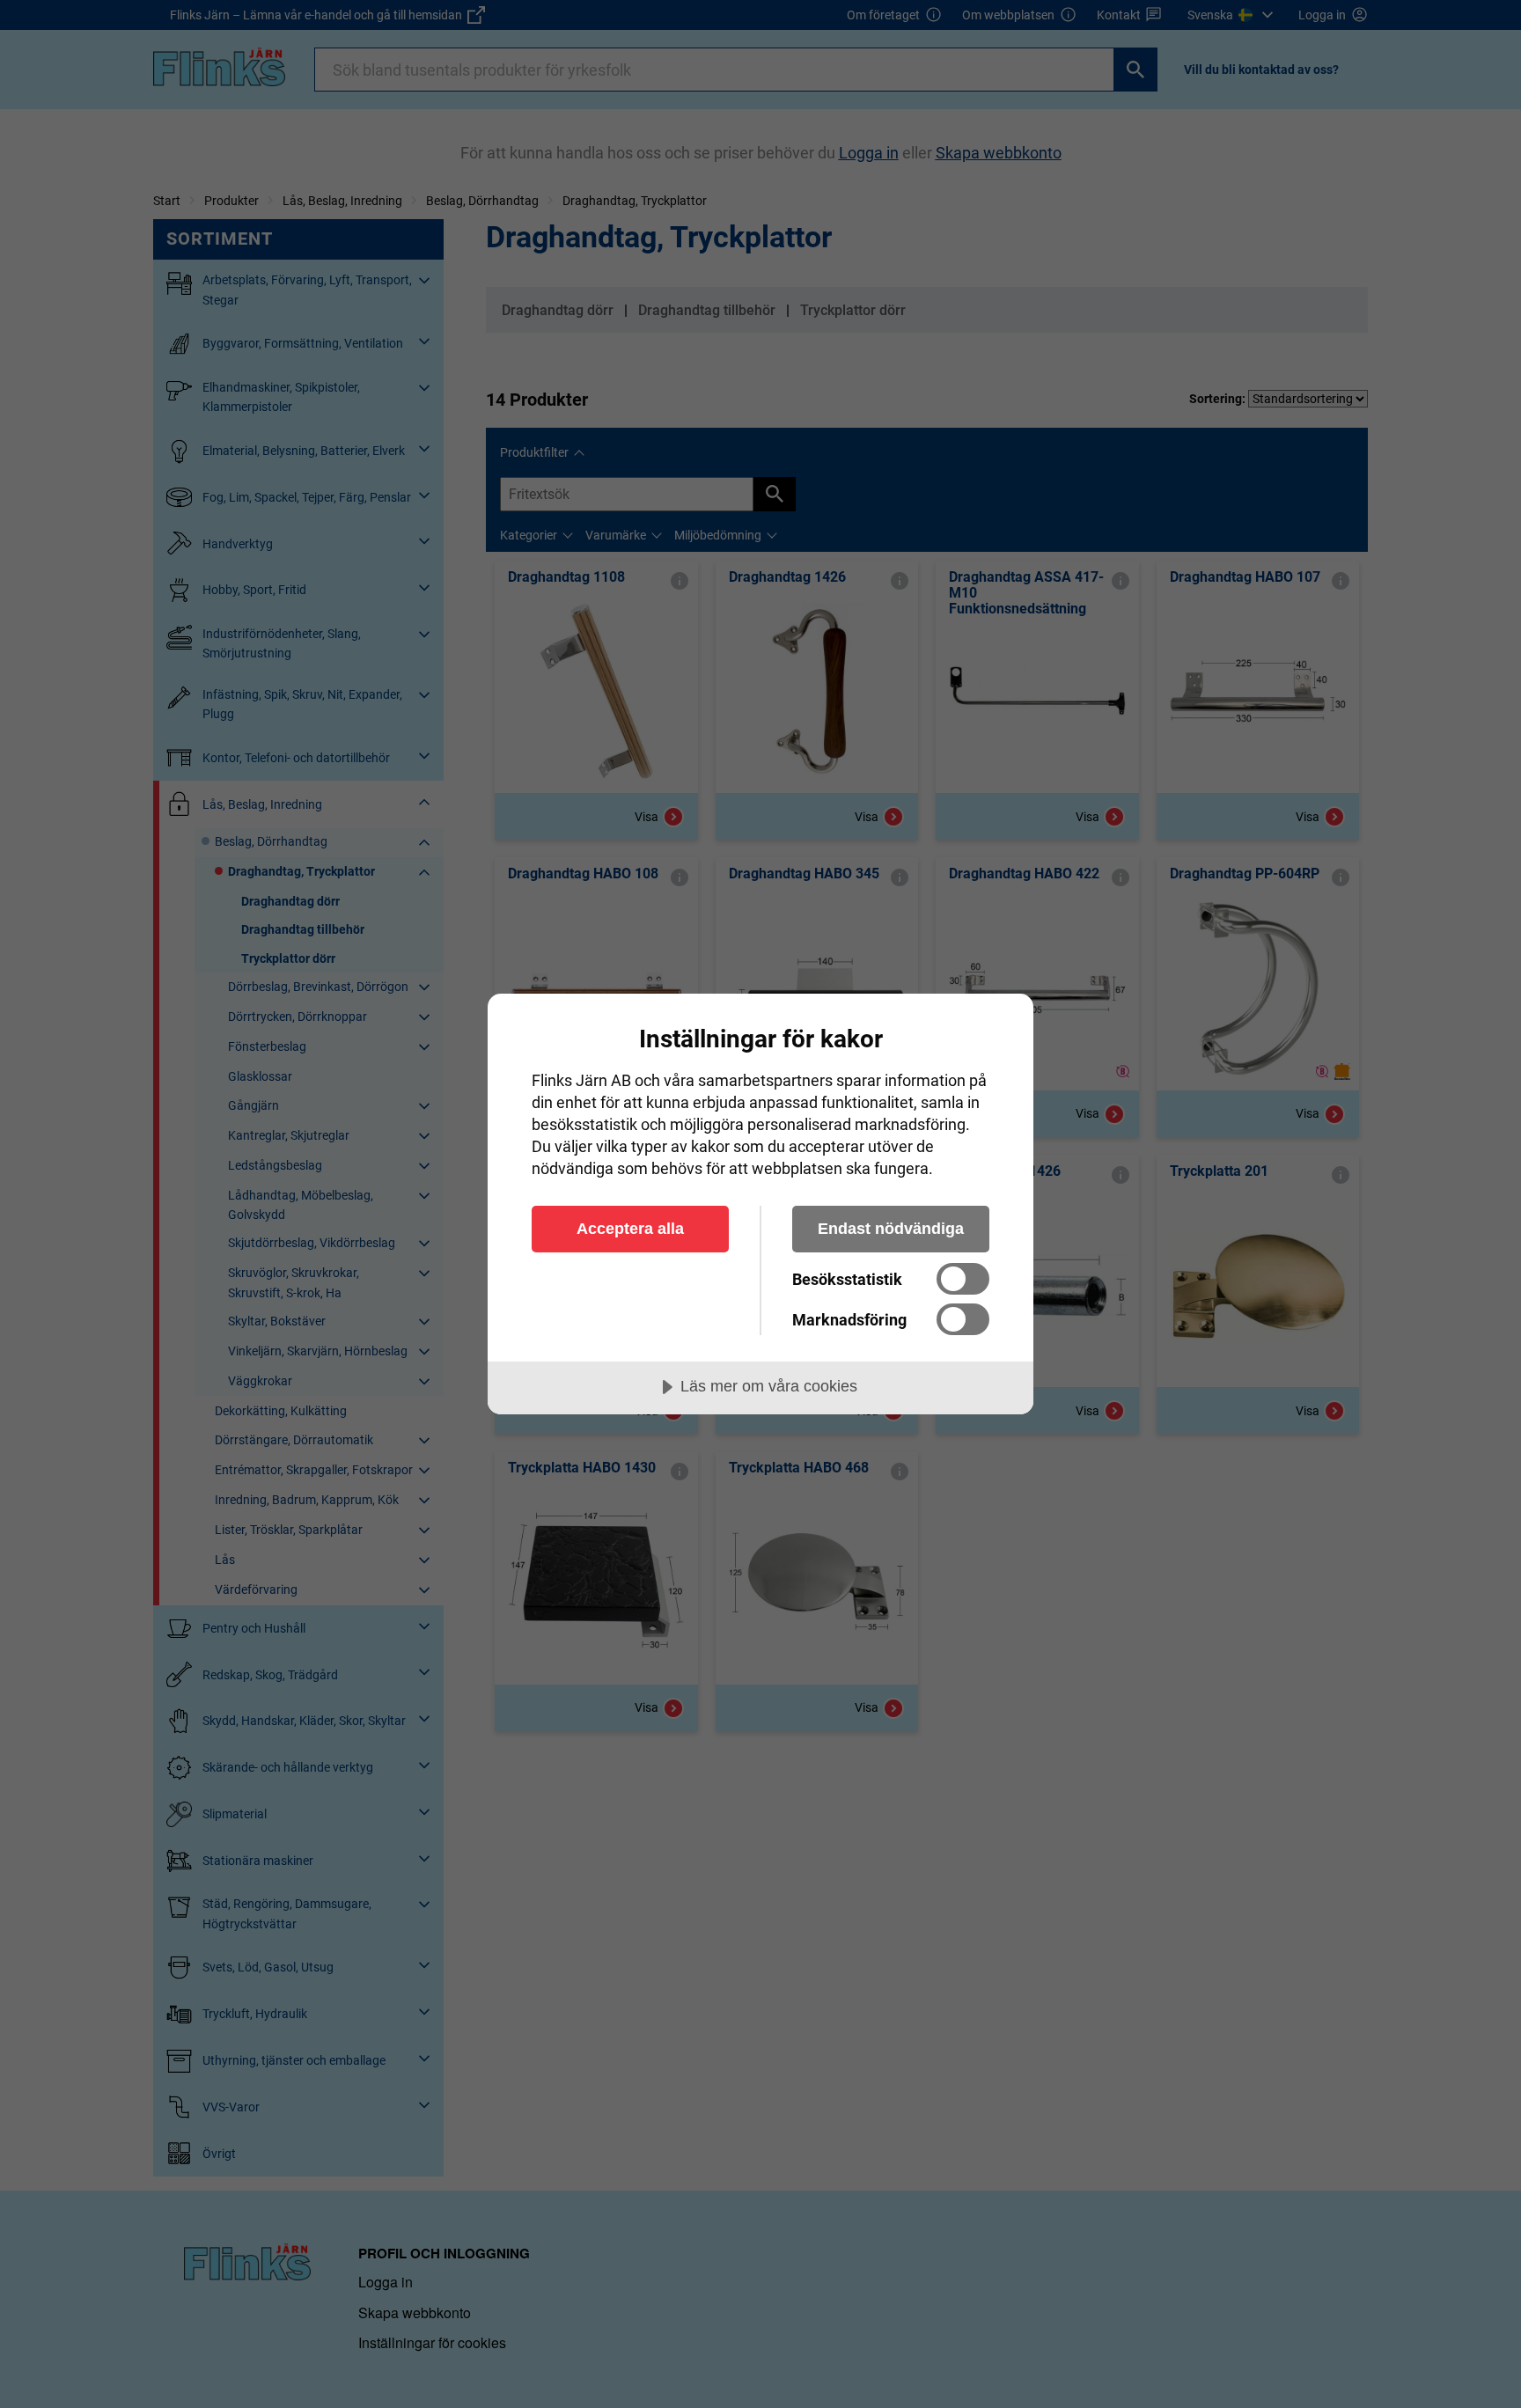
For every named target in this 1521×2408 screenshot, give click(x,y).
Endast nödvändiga (891, 1229)
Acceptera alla (630, 1229)
